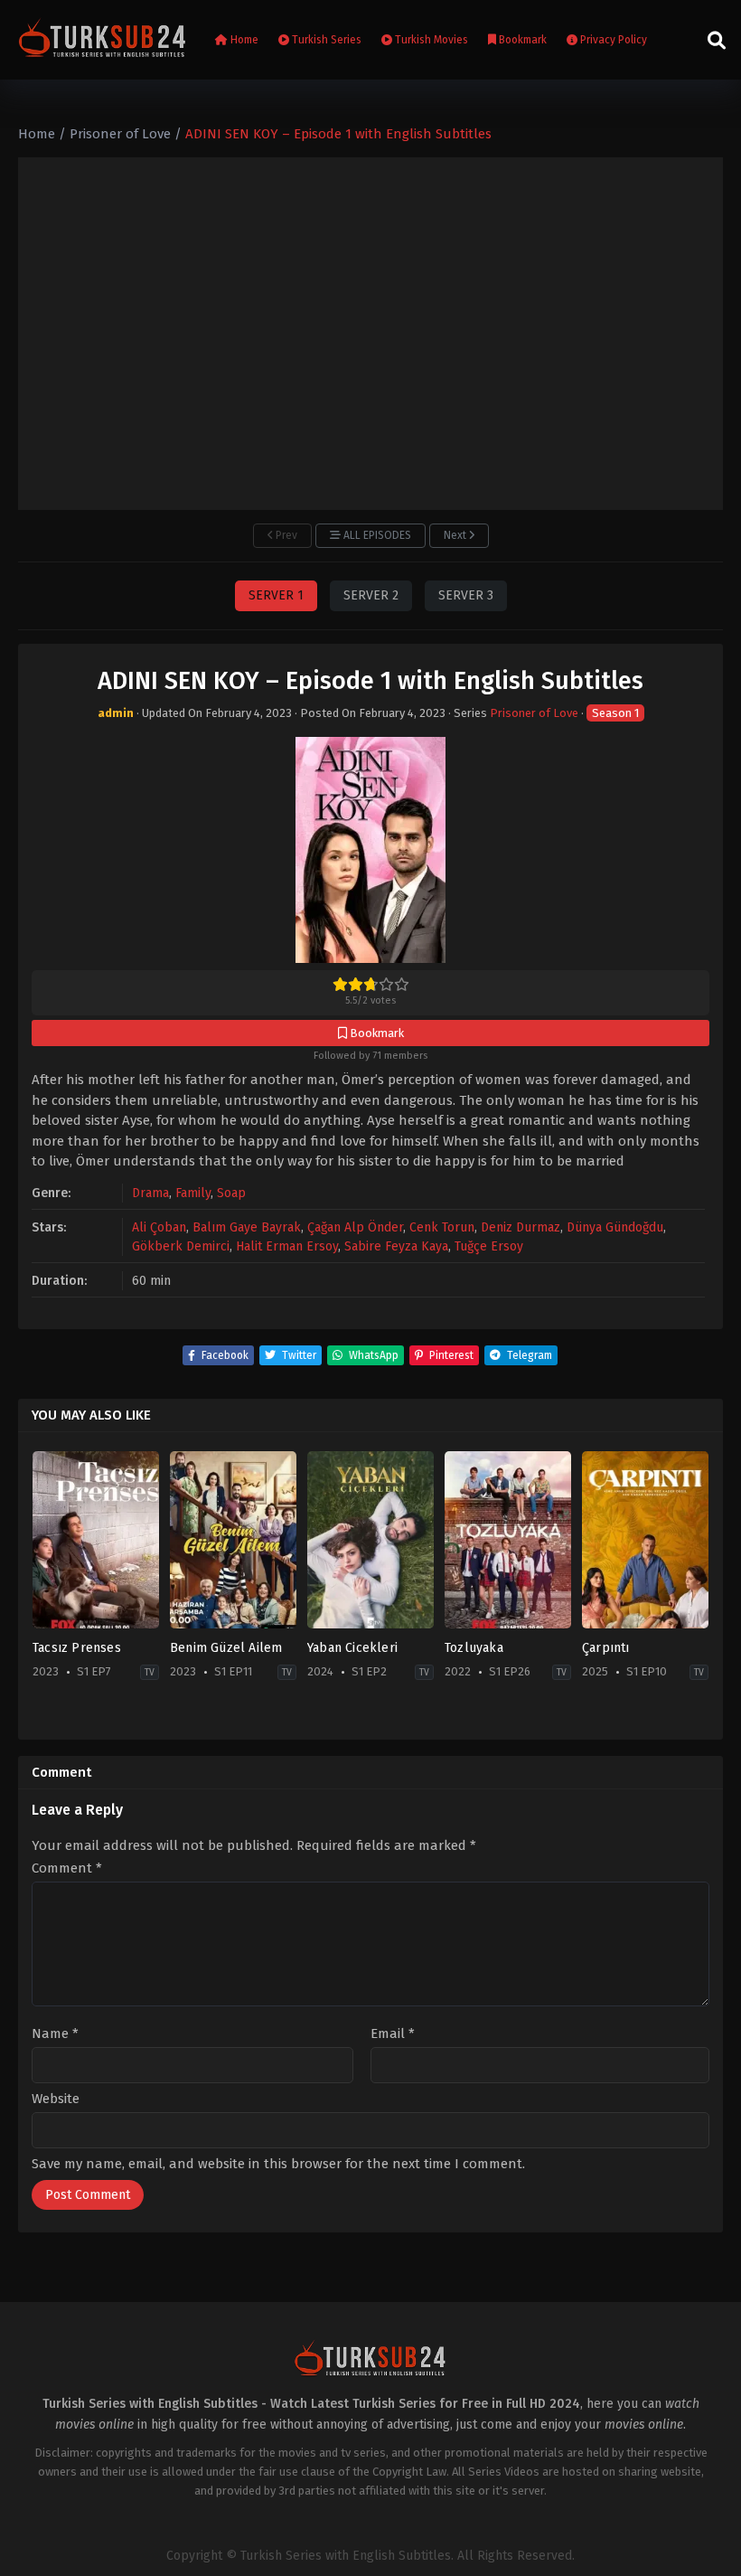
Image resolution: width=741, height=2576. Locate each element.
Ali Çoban (159, 1227)
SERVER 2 (371, 595)
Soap (231, 1193)
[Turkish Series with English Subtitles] (103, 40)
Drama (150, 1193)
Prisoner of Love (534, 713)
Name (55, 2034)
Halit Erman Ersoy (287, 1246)
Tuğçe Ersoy (489, 1246)
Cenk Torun (442, 1227)
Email (393, 2034)
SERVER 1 (276, 595)
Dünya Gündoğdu (615, 1227)
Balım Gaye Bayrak (247, 1227)
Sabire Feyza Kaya (396, 1246)
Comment (67, 1868)
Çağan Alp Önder (355, 1227)
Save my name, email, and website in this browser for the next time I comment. (278, 2164)
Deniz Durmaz (521, 1227)
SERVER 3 (466, 595)
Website (56, 2099)
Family (193, 1193)
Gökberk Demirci (181, 1246)
